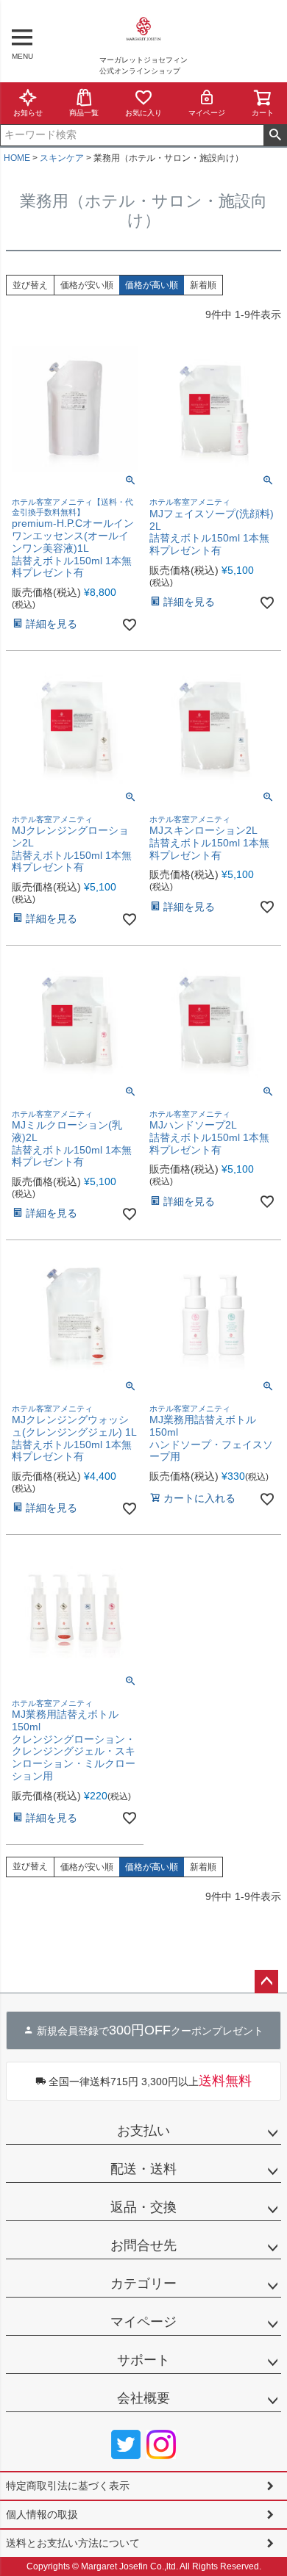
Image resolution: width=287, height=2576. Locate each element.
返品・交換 (143, 2207)
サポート (143, 2360)
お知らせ (28, 113)
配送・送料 (143, 2169)
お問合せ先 (143, 2245)
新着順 (203, 285)
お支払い (143, 2131)
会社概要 (143, 2398)
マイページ (207, 113)
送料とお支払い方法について (73, 2543)
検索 (275, 135)
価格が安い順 (87, 285)
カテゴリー (143, 2284)
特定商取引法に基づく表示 (68, 2486)
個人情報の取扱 (42, 2514)
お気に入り (143, 113)
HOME (17, 158)
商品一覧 (84, 113)
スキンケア (62, 158)
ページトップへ (266, 1982)
